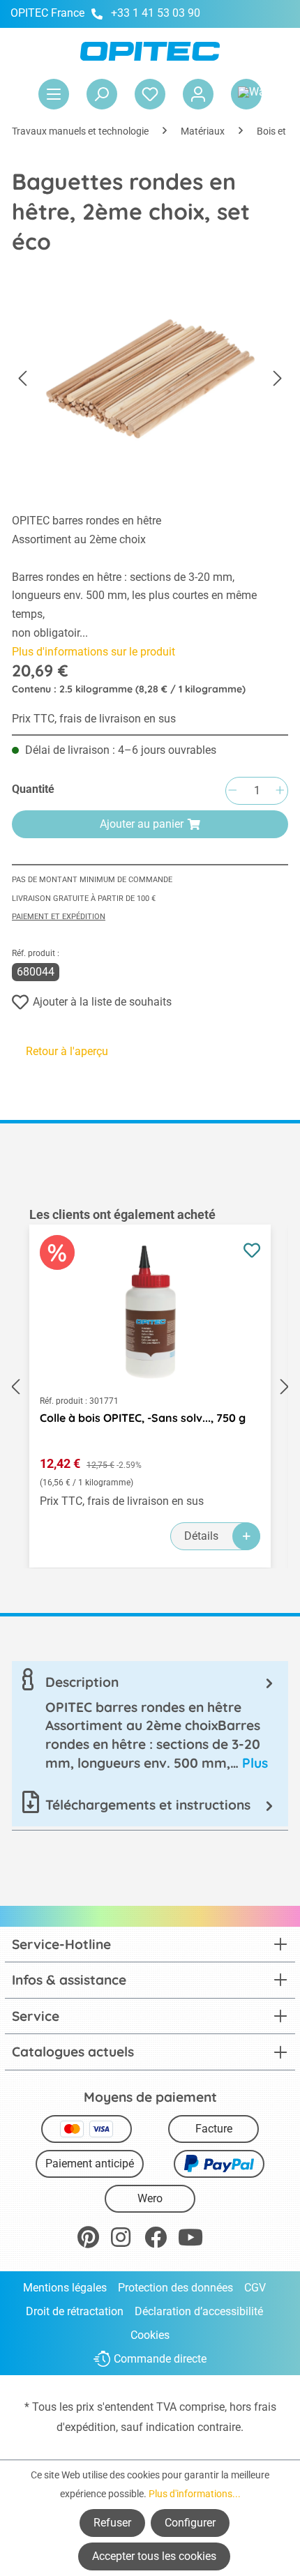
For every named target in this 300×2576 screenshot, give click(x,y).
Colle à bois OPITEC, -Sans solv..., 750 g (143, 1418)
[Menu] (54, 94)
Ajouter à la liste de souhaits (102, 1002)
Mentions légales (65, 2288)
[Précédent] (22, 379)
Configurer (190, 2523)
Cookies (150, 2335)
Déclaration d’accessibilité (199, 2311)
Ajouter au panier (142, 824)
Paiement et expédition (59, 917)
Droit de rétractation (75, 2311)
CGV (255, 2288)
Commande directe (160, 2359)
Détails (201, 1536)
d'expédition (86, 2427)
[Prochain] (278, 379)
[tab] (150, 1722)
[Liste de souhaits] (150, 94)
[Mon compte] (198, 94)
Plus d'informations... (195, 2494)
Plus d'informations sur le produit (93, 652)
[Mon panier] (246, 94)
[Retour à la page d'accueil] (150, 51)
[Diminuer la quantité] (232, 791)
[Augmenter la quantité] (280, 791)
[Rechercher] (102, 94)
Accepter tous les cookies (154, 2556)
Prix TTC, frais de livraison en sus (94, 719)
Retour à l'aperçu (67, 1051)
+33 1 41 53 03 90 (156, 13)
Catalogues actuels (73, 2052)
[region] (150, 1387)
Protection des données (175, 2288)
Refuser (112, 2523)
